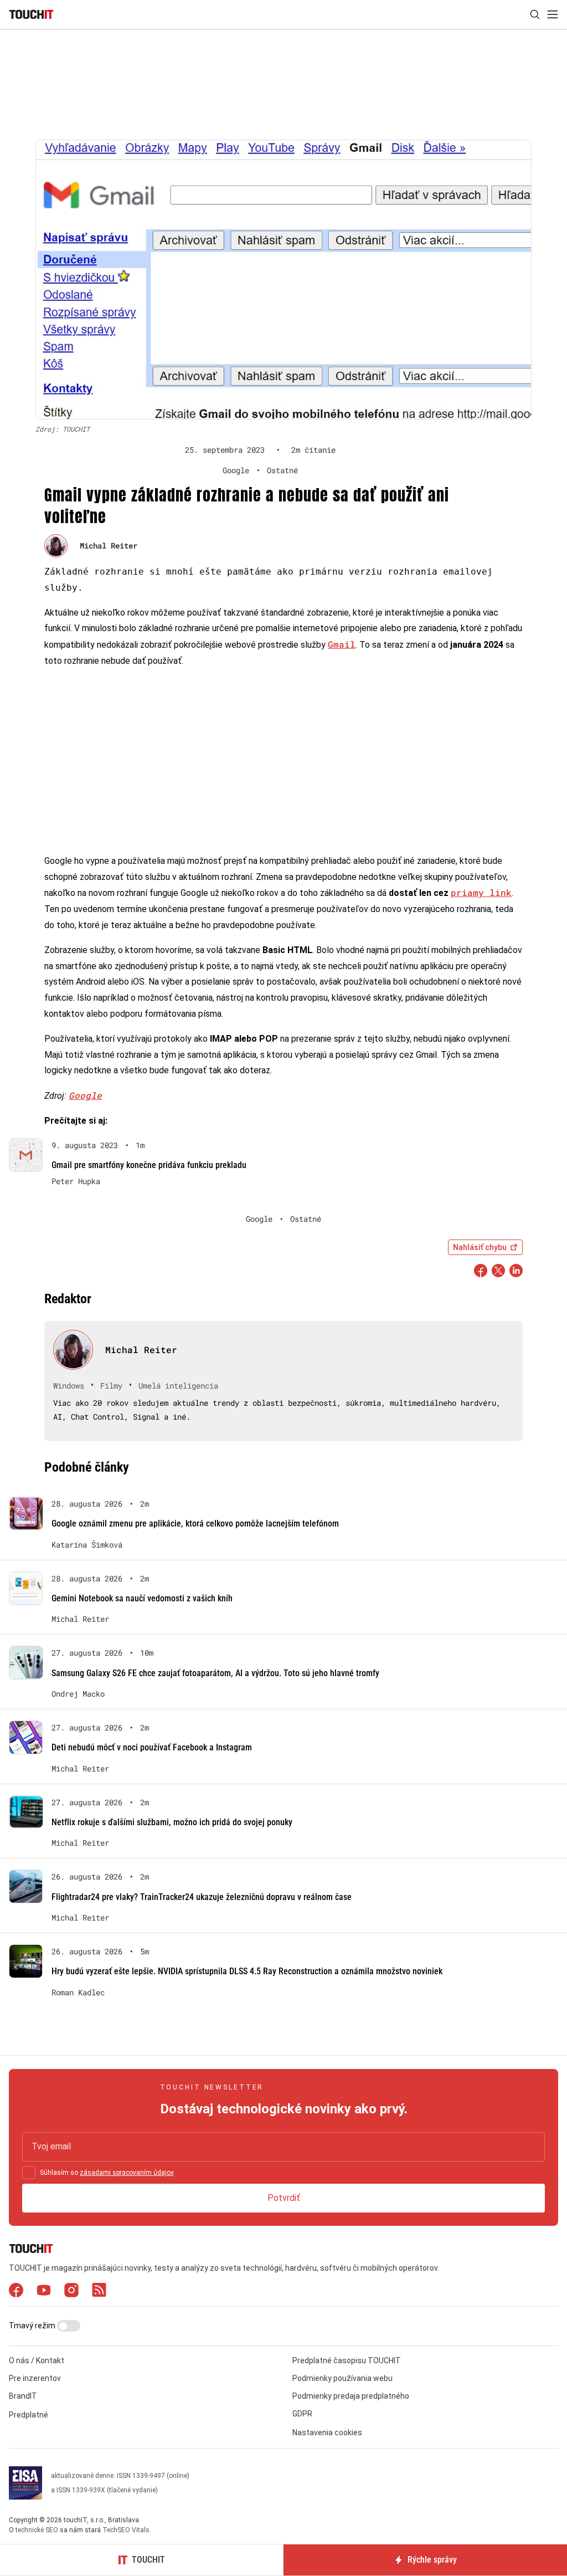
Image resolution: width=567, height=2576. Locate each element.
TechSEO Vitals (126, 2530)
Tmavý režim (33, 2326)
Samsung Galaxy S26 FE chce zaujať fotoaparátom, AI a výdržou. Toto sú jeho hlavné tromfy (215, 1673)
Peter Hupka (76, 1181)
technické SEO (37, 2530)
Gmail (342, 644)
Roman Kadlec (78, 1993)
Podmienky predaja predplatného (351, 2396)
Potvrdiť (284, 2198)
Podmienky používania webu (342, 2378)
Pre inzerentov (35, 2378)
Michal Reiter (109, 546)
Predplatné (29, 2415)
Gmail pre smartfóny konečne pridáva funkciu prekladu (149, 1165)
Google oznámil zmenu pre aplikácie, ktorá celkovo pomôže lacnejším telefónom (195, 1523)
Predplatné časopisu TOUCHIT (347, 2360)
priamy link (481, 892)
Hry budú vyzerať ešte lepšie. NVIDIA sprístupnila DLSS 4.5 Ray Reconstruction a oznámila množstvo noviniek (247, 1971)
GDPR (302, 2414)
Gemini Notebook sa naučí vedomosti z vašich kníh (142, 1598)
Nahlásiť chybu (480, 1247)
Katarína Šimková (87, 1545)
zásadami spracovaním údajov (127, 2173)
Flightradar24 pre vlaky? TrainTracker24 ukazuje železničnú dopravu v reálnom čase (202, 1897)
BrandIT (23, 2396)
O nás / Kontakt (37, 2360)
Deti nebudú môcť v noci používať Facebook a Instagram (152, 1747)
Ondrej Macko (78, 1694)
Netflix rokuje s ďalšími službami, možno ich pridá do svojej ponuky (172, 1822)
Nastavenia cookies (327, 2432)
